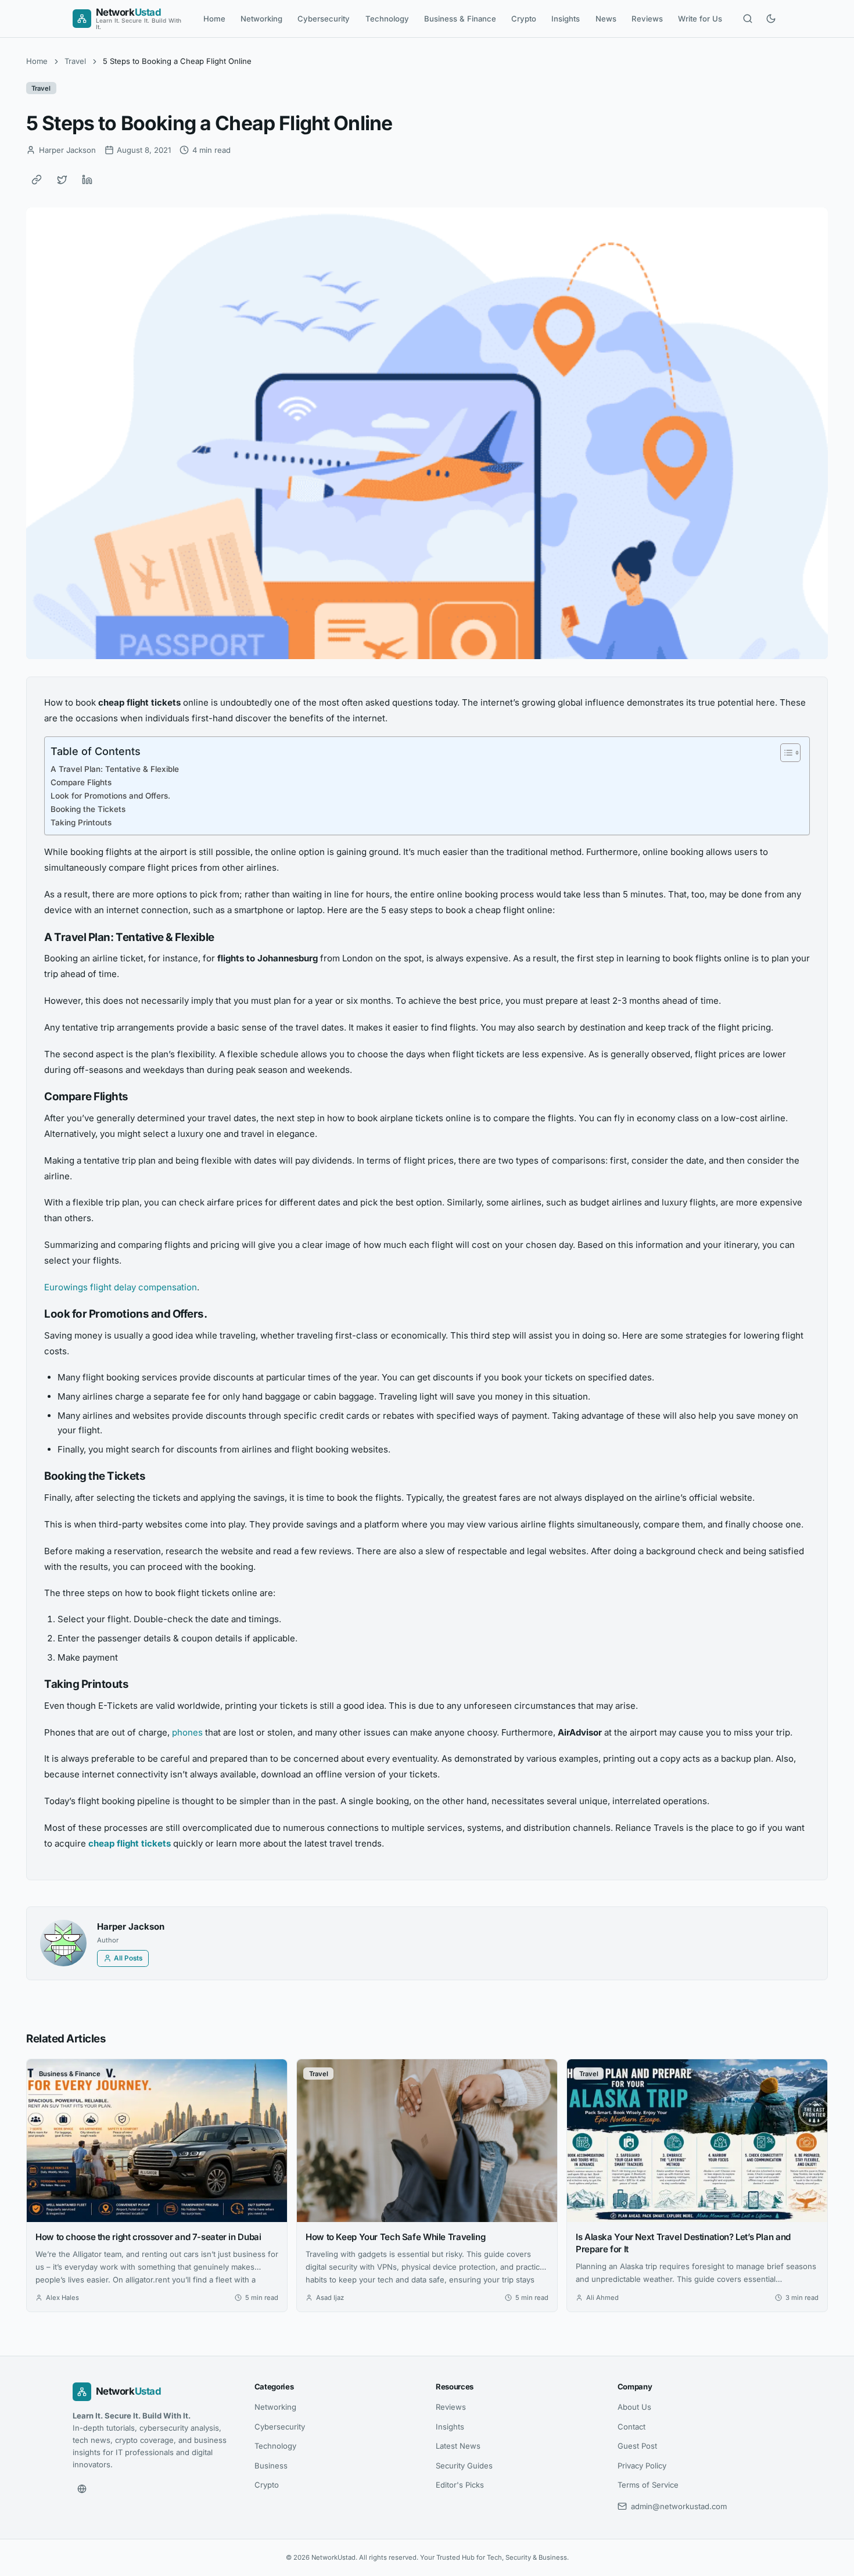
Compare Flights (81, 782)
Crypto (524, 19)
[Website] (82, 2489)
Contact (631, 2427)
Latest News (458, 2446)
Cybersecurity (324, 19)
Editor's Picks (460, 2485)
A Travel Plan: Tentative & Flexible (115, 769)
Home (214, 19)
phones (187, 1732)
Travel (75, 61)
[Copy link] (37, 180)
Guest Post (637, 2446)
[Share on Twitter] (62, 180)
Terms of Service (648, 2485)
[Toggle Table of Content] (785, 753)
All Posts (128, 1958)
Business (271, 2466)
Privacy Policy (642, 2466)
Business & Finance (460, 19)
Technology (387, 19)
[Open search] (748, 19)
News (606, 19)
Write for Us (700, 19)
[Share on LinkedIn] (87, 180)
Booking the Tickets (88, 809)
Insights (566, 19)
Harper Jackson (131, 1926)
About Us (634, 2407)
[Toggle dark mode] (771, 19)
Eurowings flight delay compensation (121, 1287)
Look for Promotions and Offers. (110, 796)
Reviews (647, 19)
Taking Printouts (81, 822)
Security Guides (464, 2466)
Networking (261, 19)
